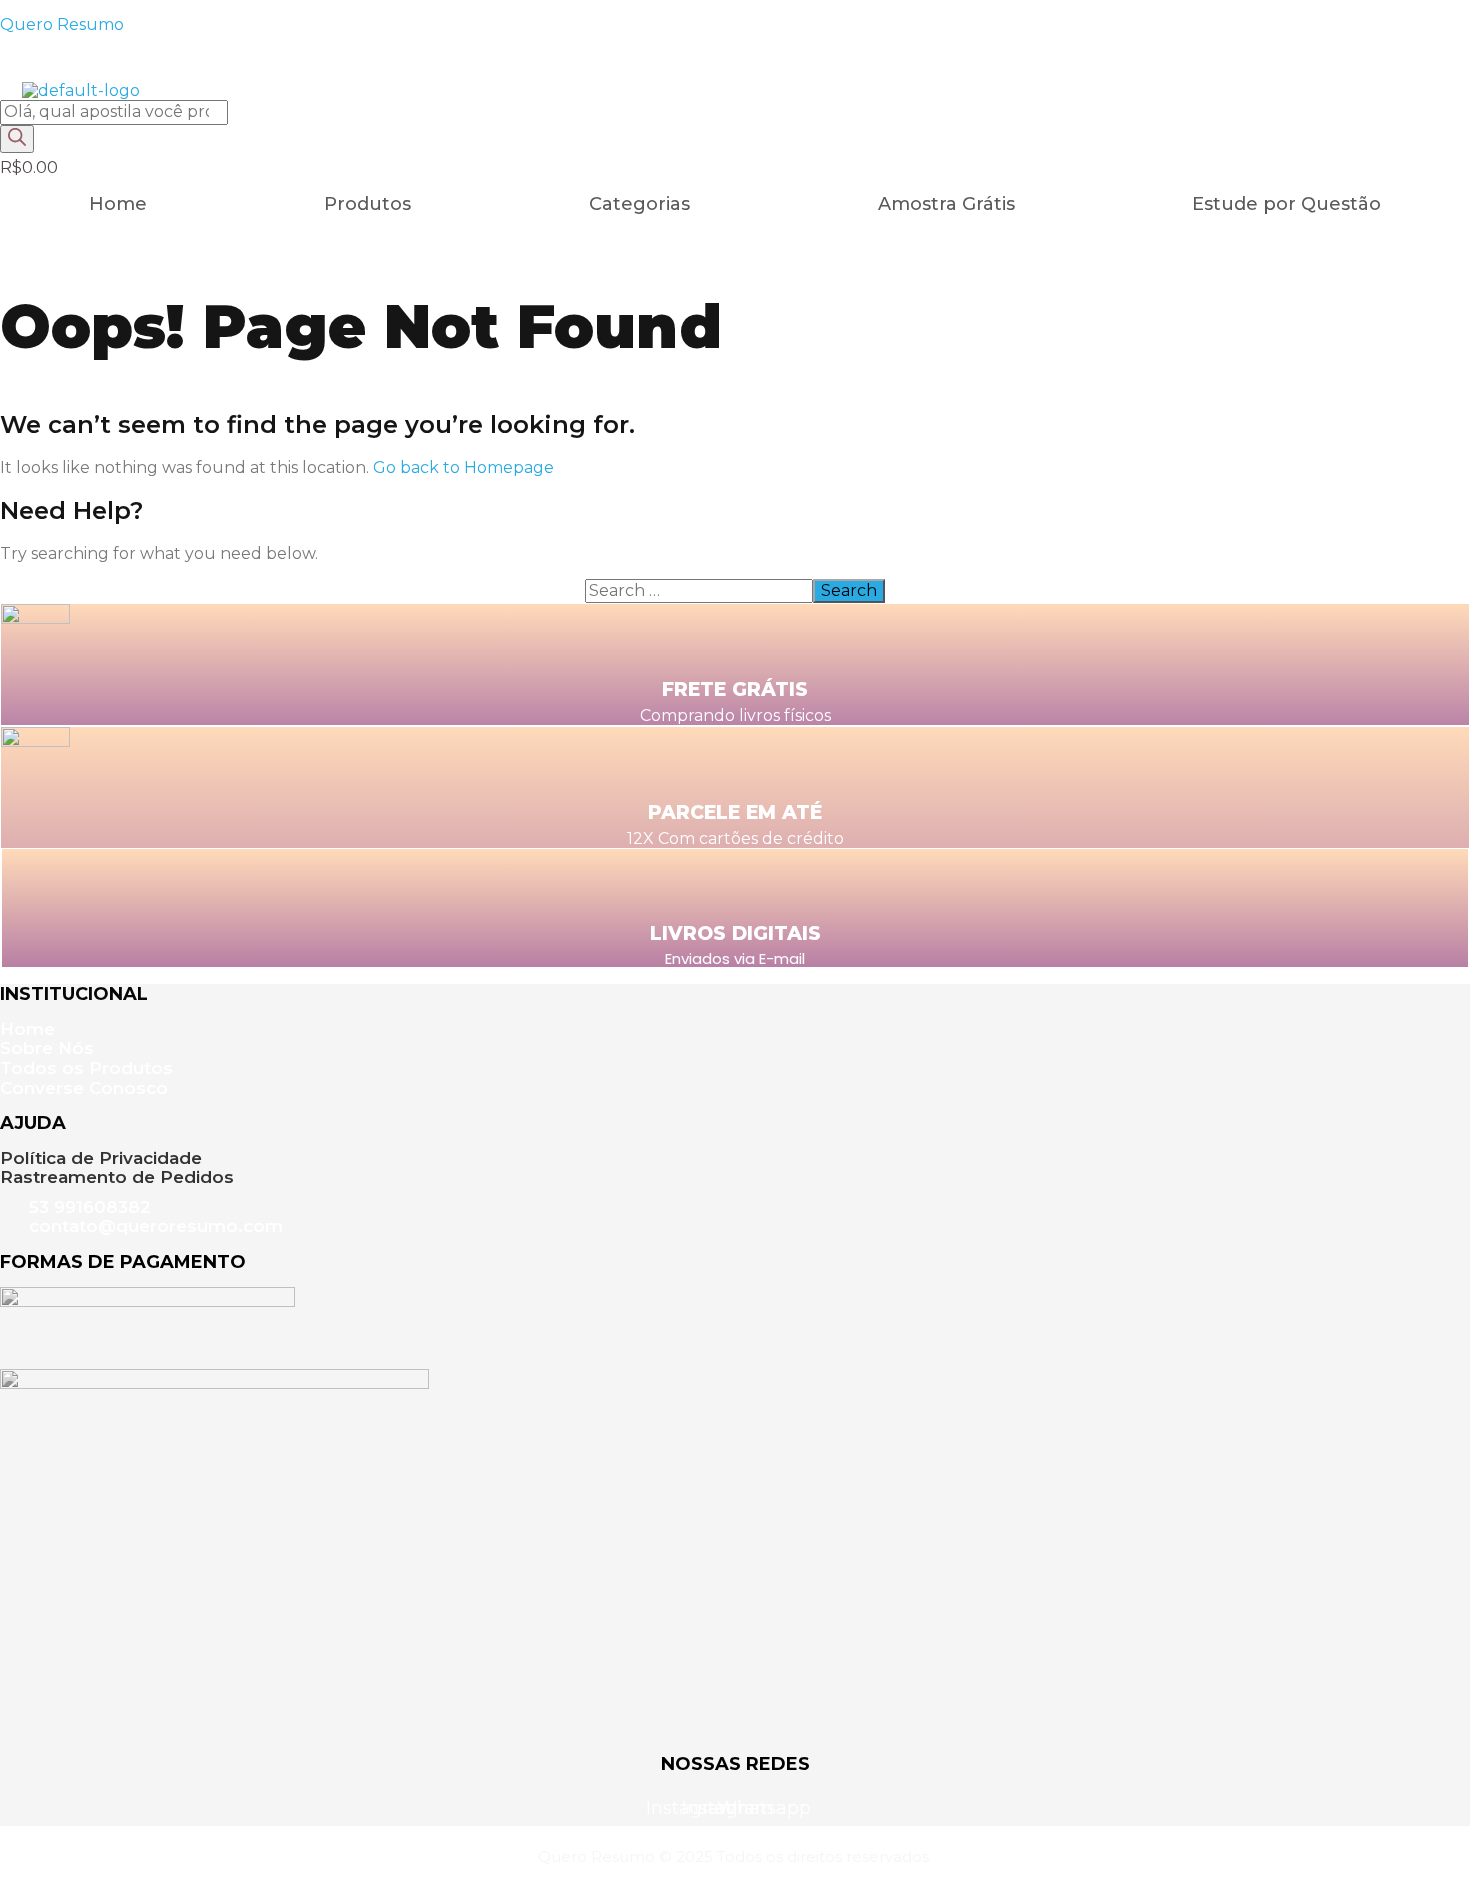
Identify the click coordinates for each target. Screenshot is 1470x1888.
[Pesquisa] (17, 139)
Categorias (639, 204)
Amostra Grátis (946, 204)
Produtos (367, 204)
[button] (644, 204)
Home (118, 204)
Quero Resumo (62, 24)
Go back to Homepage (463, 467)
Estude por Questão (1286, 204)
